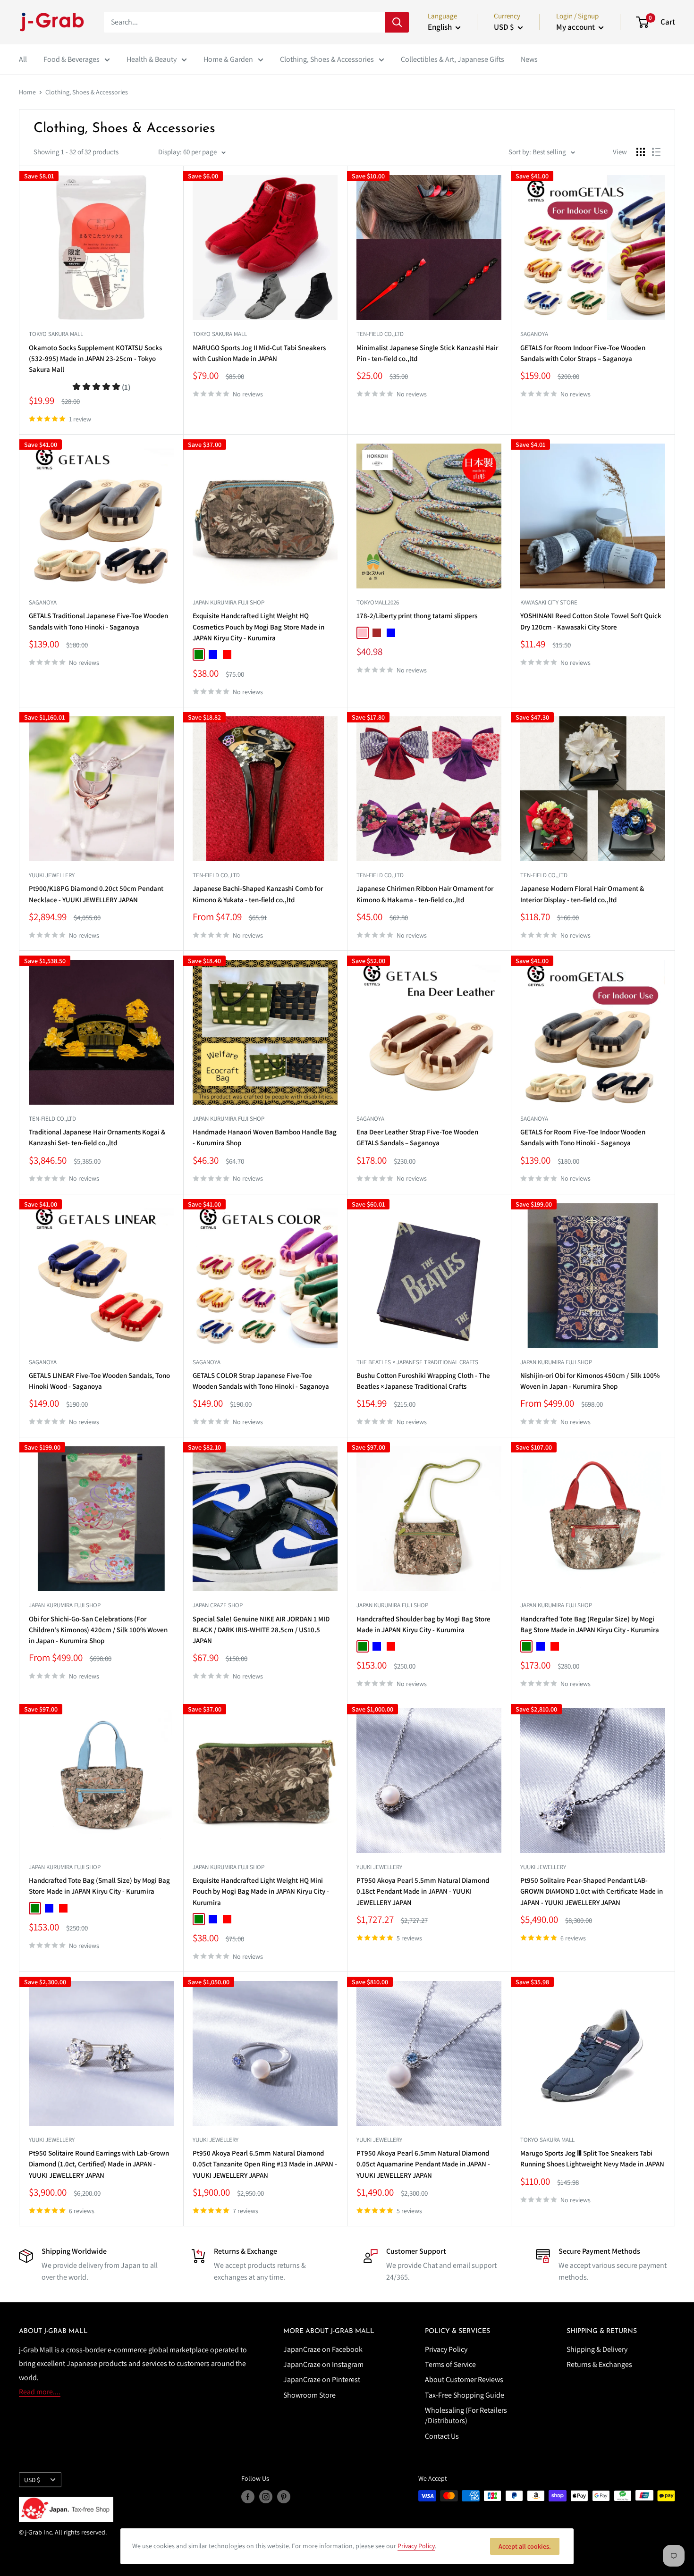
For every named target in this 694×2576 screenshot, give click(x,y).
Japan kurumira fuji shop (229, 602)
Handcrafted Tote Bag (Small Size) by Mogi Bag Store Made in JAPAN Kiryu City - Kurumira (99, 1886)
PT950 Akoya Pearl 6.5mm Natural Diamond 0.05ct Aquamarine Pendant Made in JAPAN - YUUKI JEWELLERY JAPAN (423, 2164)
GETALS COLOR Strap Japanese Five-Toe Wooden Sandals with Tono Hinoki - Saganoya (261, 1381)
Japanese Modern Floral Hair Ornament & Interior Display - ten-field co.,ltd (582, 894)
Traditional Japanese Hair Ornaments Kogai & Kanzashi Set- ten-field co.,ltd (97, 1137)
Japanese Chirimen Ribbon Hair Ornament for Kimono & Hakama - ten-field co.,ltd (425, 894)
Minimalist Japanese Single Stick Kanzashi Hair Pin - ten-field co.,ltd (427, 353)
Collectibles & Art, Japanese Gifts (453, 59)
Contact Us (442, 2436)
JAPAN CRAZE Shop (218, 1605)
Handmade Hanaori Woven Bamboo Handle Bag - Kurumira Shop (265, 1137)
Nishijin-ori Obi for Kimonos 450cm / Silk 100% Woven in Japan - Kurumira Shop (590, 1381)
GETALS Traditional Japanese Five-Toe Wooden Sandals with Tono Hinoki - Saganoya (98, 621)
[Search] (397, 22)
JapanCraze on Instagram (323, 2364)
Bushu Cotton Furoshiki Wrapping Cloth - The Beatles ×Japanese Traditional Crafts (423, 1381)
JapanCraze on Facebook (323, 2349)
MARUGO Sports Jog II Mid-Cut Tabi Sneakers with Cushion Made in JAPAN (259, 353)
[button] (101, 387)
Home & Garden (228, 59)
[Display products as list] (656, 152)
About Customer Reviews (464, 2379)
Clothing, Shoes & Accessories (327, 59)
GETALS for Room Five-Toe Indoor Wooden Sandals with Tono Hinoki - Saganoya (583, 1137)
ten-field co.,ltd (380, 334)
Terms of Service (450, 2364)
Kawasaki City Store (549, 602)
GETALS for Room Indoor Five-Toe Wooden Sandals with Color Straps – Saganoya (583, 353)
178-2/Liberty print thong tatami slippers (417, 616)
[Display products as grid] (641, 152)
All (23, 59)
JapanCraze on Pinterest (322, 2379)
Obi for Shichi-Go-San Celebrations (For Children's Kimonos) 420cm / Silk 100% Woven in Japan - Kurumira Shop (98, 1630)
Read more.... (40, 2392)
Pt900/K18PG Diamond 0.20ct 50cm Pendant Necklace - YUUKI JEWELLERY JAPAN (96, 894)
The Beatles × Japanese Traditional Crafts (417, 1362)
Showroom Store (309, 2395)
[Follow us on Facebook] (248, 2497)
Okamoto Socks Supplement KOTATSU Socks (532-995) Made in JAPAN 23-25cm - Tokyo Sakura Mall (95, 359)
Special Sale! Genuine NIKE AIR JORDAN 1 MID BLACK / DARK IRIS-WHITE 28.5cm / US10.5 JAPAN (261, 1630)
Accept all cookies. (525, 2546)
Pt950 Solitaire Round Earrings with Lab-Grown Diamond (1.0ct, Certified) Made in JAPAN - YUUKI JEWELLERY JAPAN (99, 2164)
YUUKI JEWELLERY (52, 875)
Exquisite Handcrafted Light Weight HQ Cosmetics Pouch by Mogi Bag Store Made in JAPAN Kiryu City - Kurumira (258, 627)
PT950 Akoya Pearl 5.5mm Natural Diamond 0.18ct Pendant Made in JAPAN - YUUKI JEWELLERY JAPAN (423, 1891)
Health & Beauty (152, 59)
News (529, 59)
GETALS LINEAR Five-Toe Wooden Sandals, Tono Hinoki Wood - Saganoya (99, 1381)
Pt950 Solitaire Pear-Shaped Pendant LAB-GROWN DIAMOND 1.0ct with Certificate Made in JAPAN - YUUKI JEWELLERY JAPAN (592, 1891)
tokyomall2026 (378, 602)
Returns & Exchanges (599, 2364)
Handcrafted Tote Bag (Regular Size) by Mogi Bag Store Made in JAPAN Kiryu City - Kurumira (590, 1624)
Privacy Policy (446, 2349)
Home (27, 92)
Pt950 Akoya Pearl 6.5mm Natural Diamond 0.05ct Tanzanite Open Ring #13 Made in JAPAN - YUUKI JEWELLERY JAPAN (265, 2164)
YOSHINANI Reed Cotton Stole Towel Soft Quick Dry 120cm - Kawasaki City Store (591, 621)
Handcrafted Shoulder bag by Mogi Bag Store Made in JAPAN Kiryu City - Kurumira (423, 1624)
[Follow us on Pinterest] (284, 2497)
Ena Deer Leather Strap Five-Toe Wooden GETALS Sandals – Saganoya (417, 1137)
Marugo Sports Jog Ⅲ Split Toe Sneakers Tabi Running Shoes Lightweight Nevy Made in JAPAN (592, 2158)
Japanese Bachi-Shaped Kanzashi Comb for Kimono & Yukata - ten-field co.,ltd (258, 894)
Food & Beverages (72, 59)
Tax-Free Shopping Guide (465, 2395)
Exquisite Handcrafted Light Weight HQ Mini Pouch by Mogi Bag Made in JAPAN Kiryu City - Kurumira (261, 1891)
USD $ (32, 2480)
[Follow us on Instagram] (266, 2497)
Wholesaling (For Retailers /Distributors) (466, 2415)
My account (576, 27)
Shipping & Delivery (597, 2349)
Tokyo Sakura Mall (56, 334)
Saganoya (534, 334)
